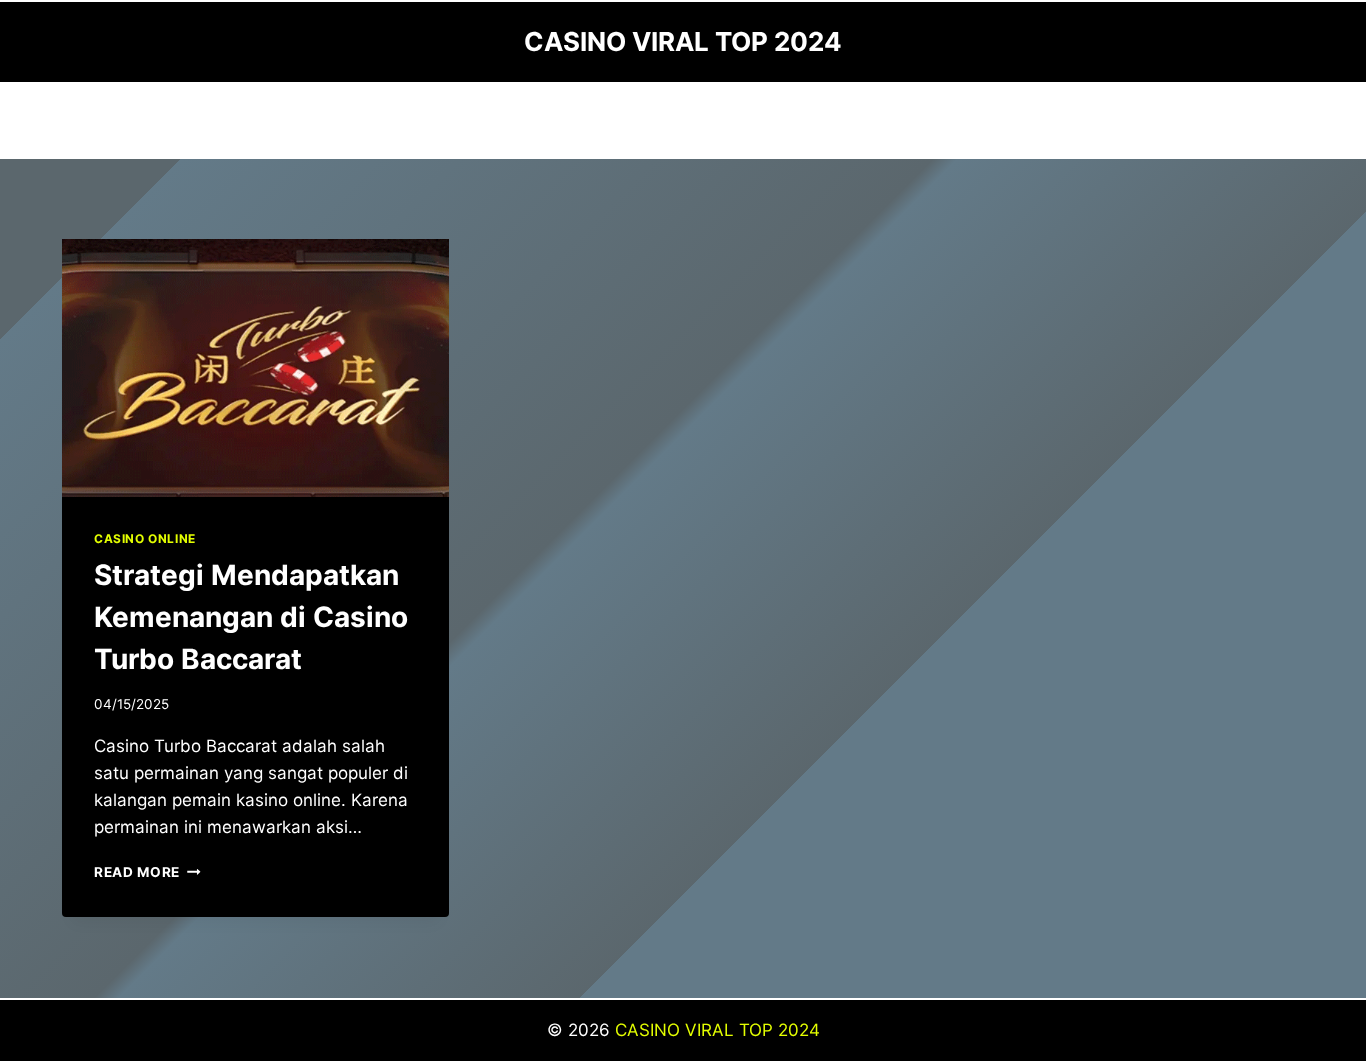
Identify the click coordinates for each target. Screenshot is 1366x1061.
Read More (147, 872)
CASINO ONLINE (145, 538)
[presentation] (255, 368)
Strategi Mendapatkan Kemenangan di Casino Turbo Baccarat (251, 617)
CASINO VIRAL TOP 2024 (717, 1030)
